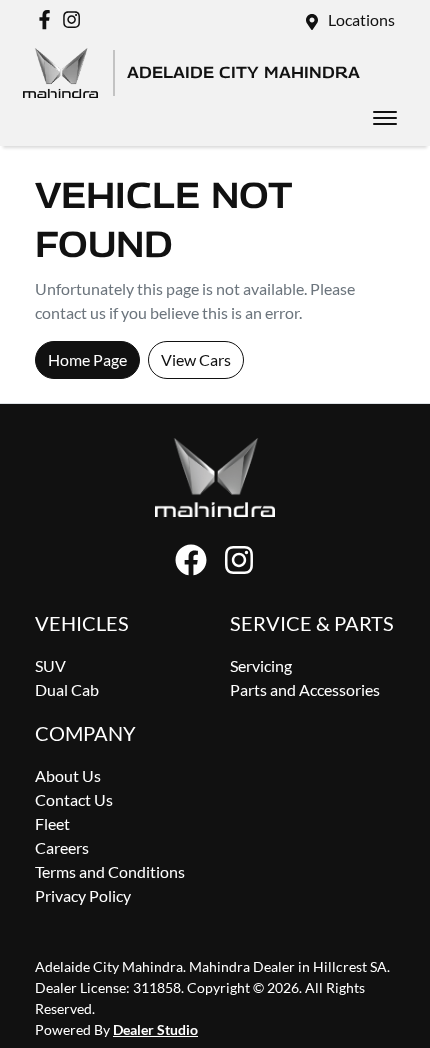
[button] (385, 118)
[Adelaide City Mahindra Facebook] (48, 19)
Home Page (87, 359)
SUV (50, 665)
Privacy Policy (83, 895)
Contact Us (74, 799)
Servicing (261, 665)
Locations (361, 19)
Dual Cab (67, 689)
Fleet (52, 823)
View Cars (196, 359)
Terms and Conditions (110, 871)
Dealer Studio (155, 1029)
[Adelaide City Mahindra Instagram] (75, 19)
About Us (68, 775)
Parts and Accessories (305, 689)
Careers (62, 847)
